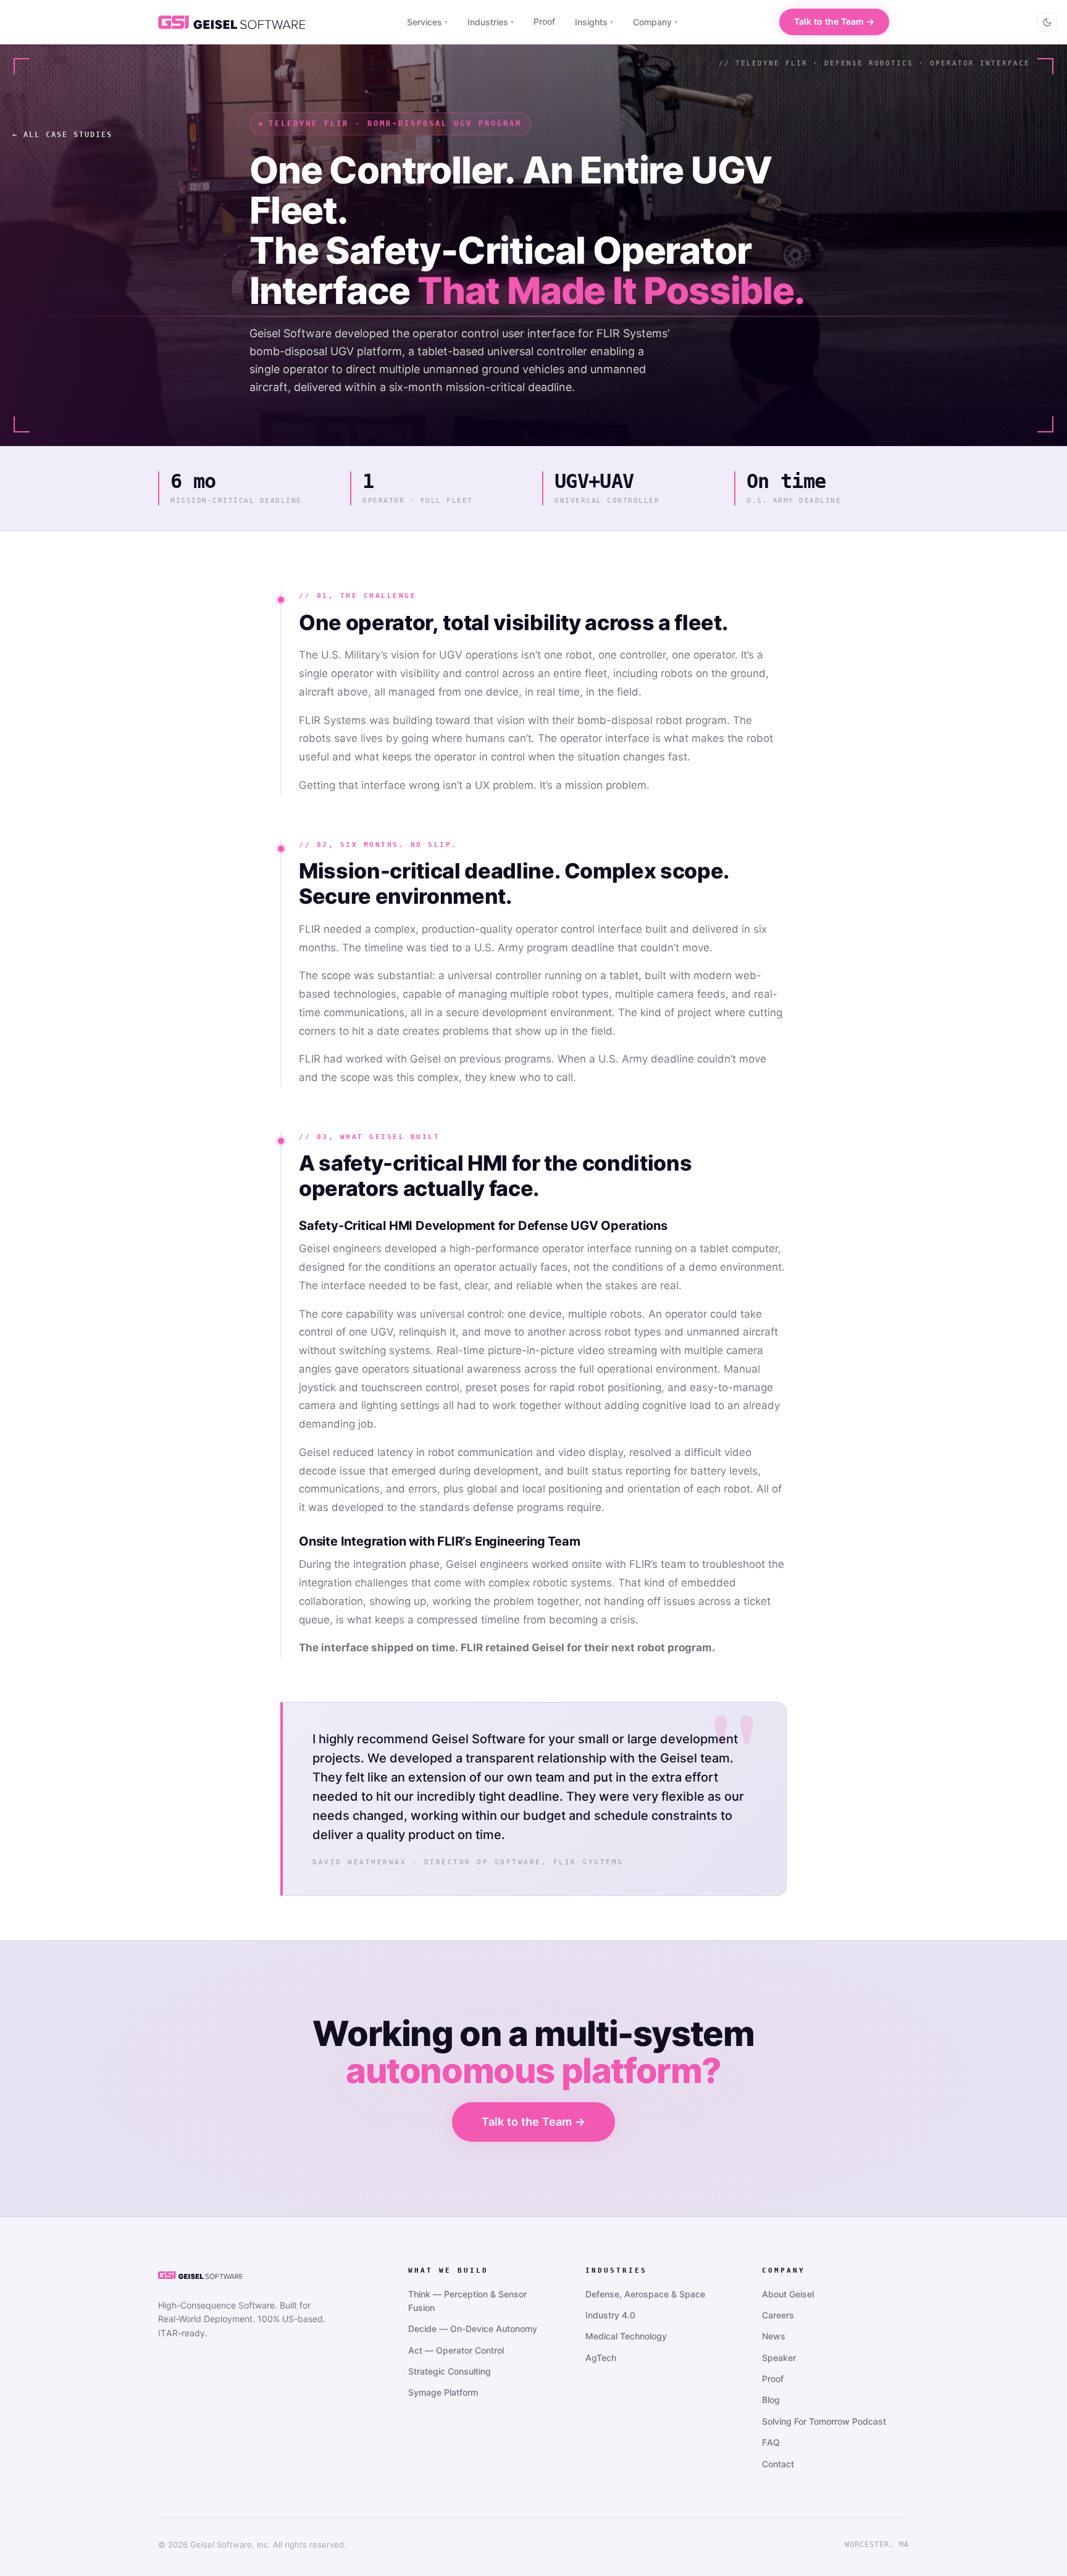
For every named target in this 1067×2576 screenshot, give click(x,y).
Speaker (779, 2358)
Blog (771, 2400)
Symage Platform (443, 2392)
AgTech (601, 2358)
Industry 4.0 (610, 2315)
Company (655, 22)
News (774, 2336)
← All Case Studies (62, 135)
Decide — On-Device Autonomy (473, 2329)
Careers (778, 2315)
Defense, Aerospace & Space (645, 2294)
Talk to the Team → (834, 21)
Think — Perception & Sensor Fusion (467, 2301)
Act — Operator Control (456, 2350)
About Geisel (788, 2294)
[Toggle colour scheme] (1047, 22)
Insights (594, 22)
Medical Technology (626, 2336)
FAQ (771, 2442)
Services (427, 22)
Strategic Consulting (450, 2371)
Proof (544, 21)
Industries (491, 22)
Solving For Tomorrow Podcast (824, 2421)
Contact (778, 2464)
